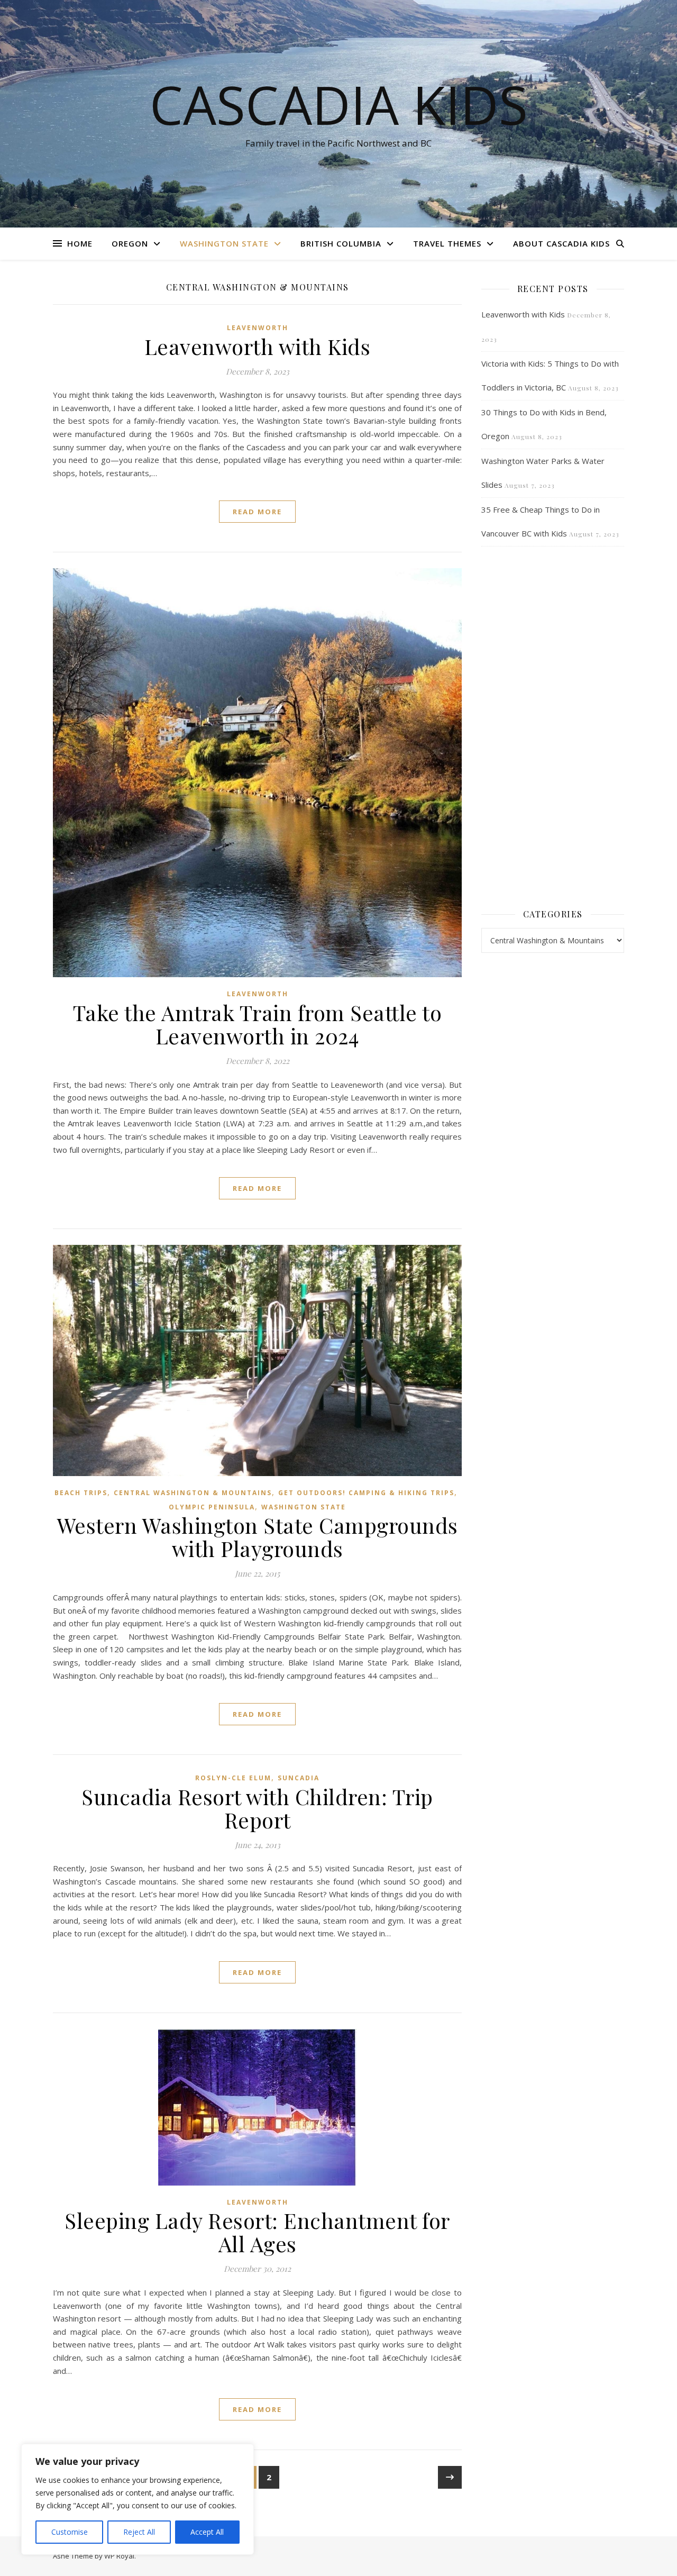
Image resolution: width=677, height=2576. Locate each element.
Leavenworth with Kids (258, 346)
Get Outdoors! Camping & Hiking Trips (366, 1493)
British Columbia (341, 243)
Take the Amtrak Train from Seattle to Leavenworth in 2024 (258, 1024)
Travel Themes (447, 243)
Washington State (224, 243)
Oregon (130, 243)
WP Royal (119, 2556)
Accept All (207, 2532)
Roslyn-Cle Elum (233, 1778)
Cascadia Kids (339, 104)
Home (80, 243)
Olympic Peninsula (212, 1507)
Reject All (139, 2532)
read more (257, 512)
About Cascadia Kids (561, 243)
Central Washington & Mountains (193, 1493)
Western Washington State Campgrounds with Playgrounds (258, 1537)
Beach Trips (81, 1493)
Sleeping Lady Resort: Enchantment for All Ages (257, 2232)
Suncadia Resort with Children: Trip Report (257, 1808)
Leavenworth (258, 328)
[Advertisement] (553, 726)
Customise (70, 2532)
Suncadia (299, 1778)
